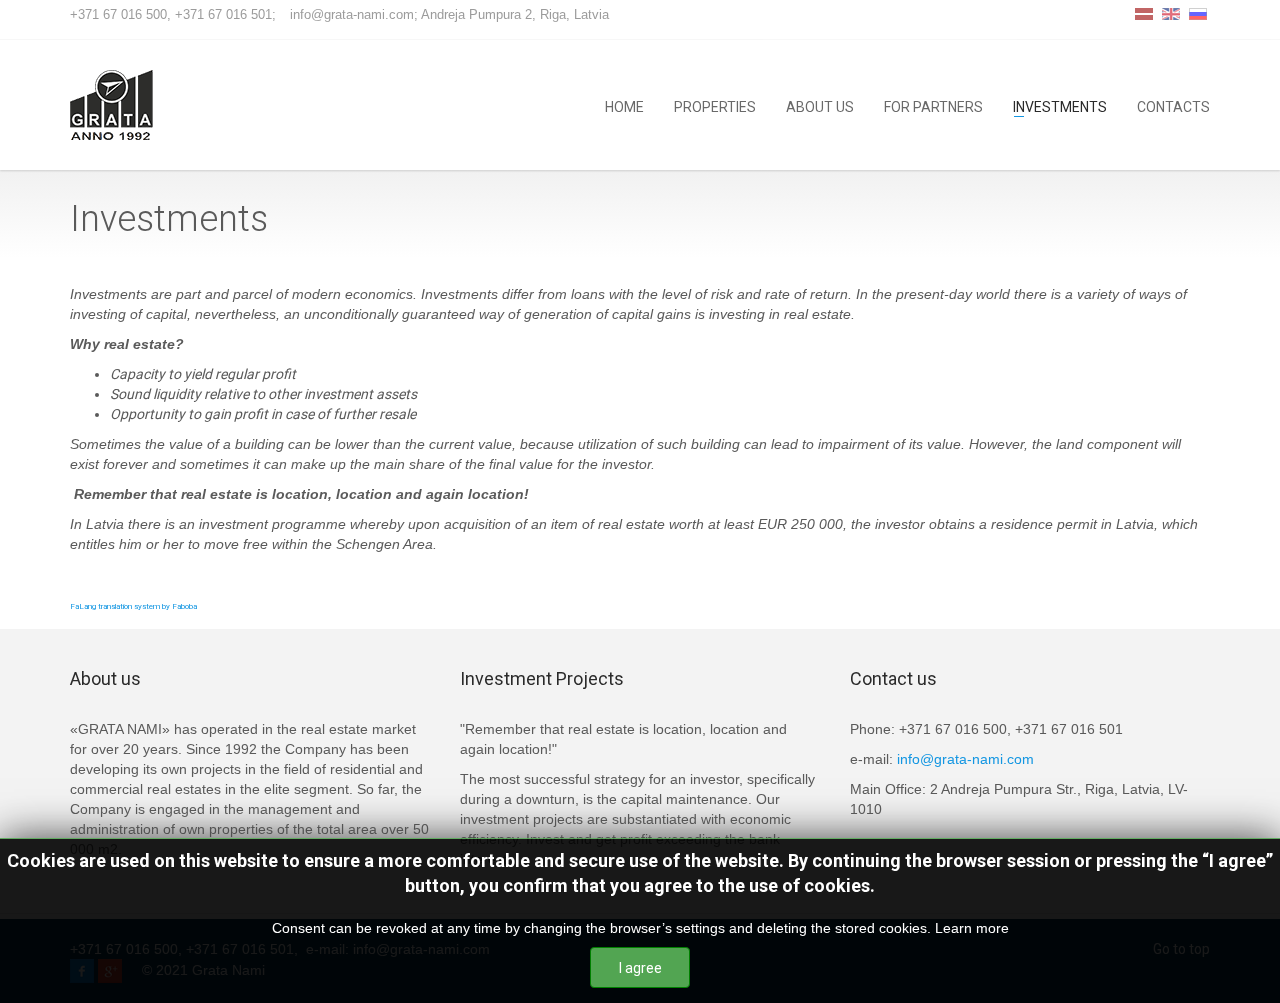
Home (624, 105)
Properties (715, 105)
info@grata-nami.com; (354, 14)
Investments (1060, 105)
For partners (933, 105)
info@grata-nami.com (965, 759)
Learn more (972, 928)
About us (820, 105)
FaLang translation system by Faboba (133, 606)
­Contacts (1173, 105)
